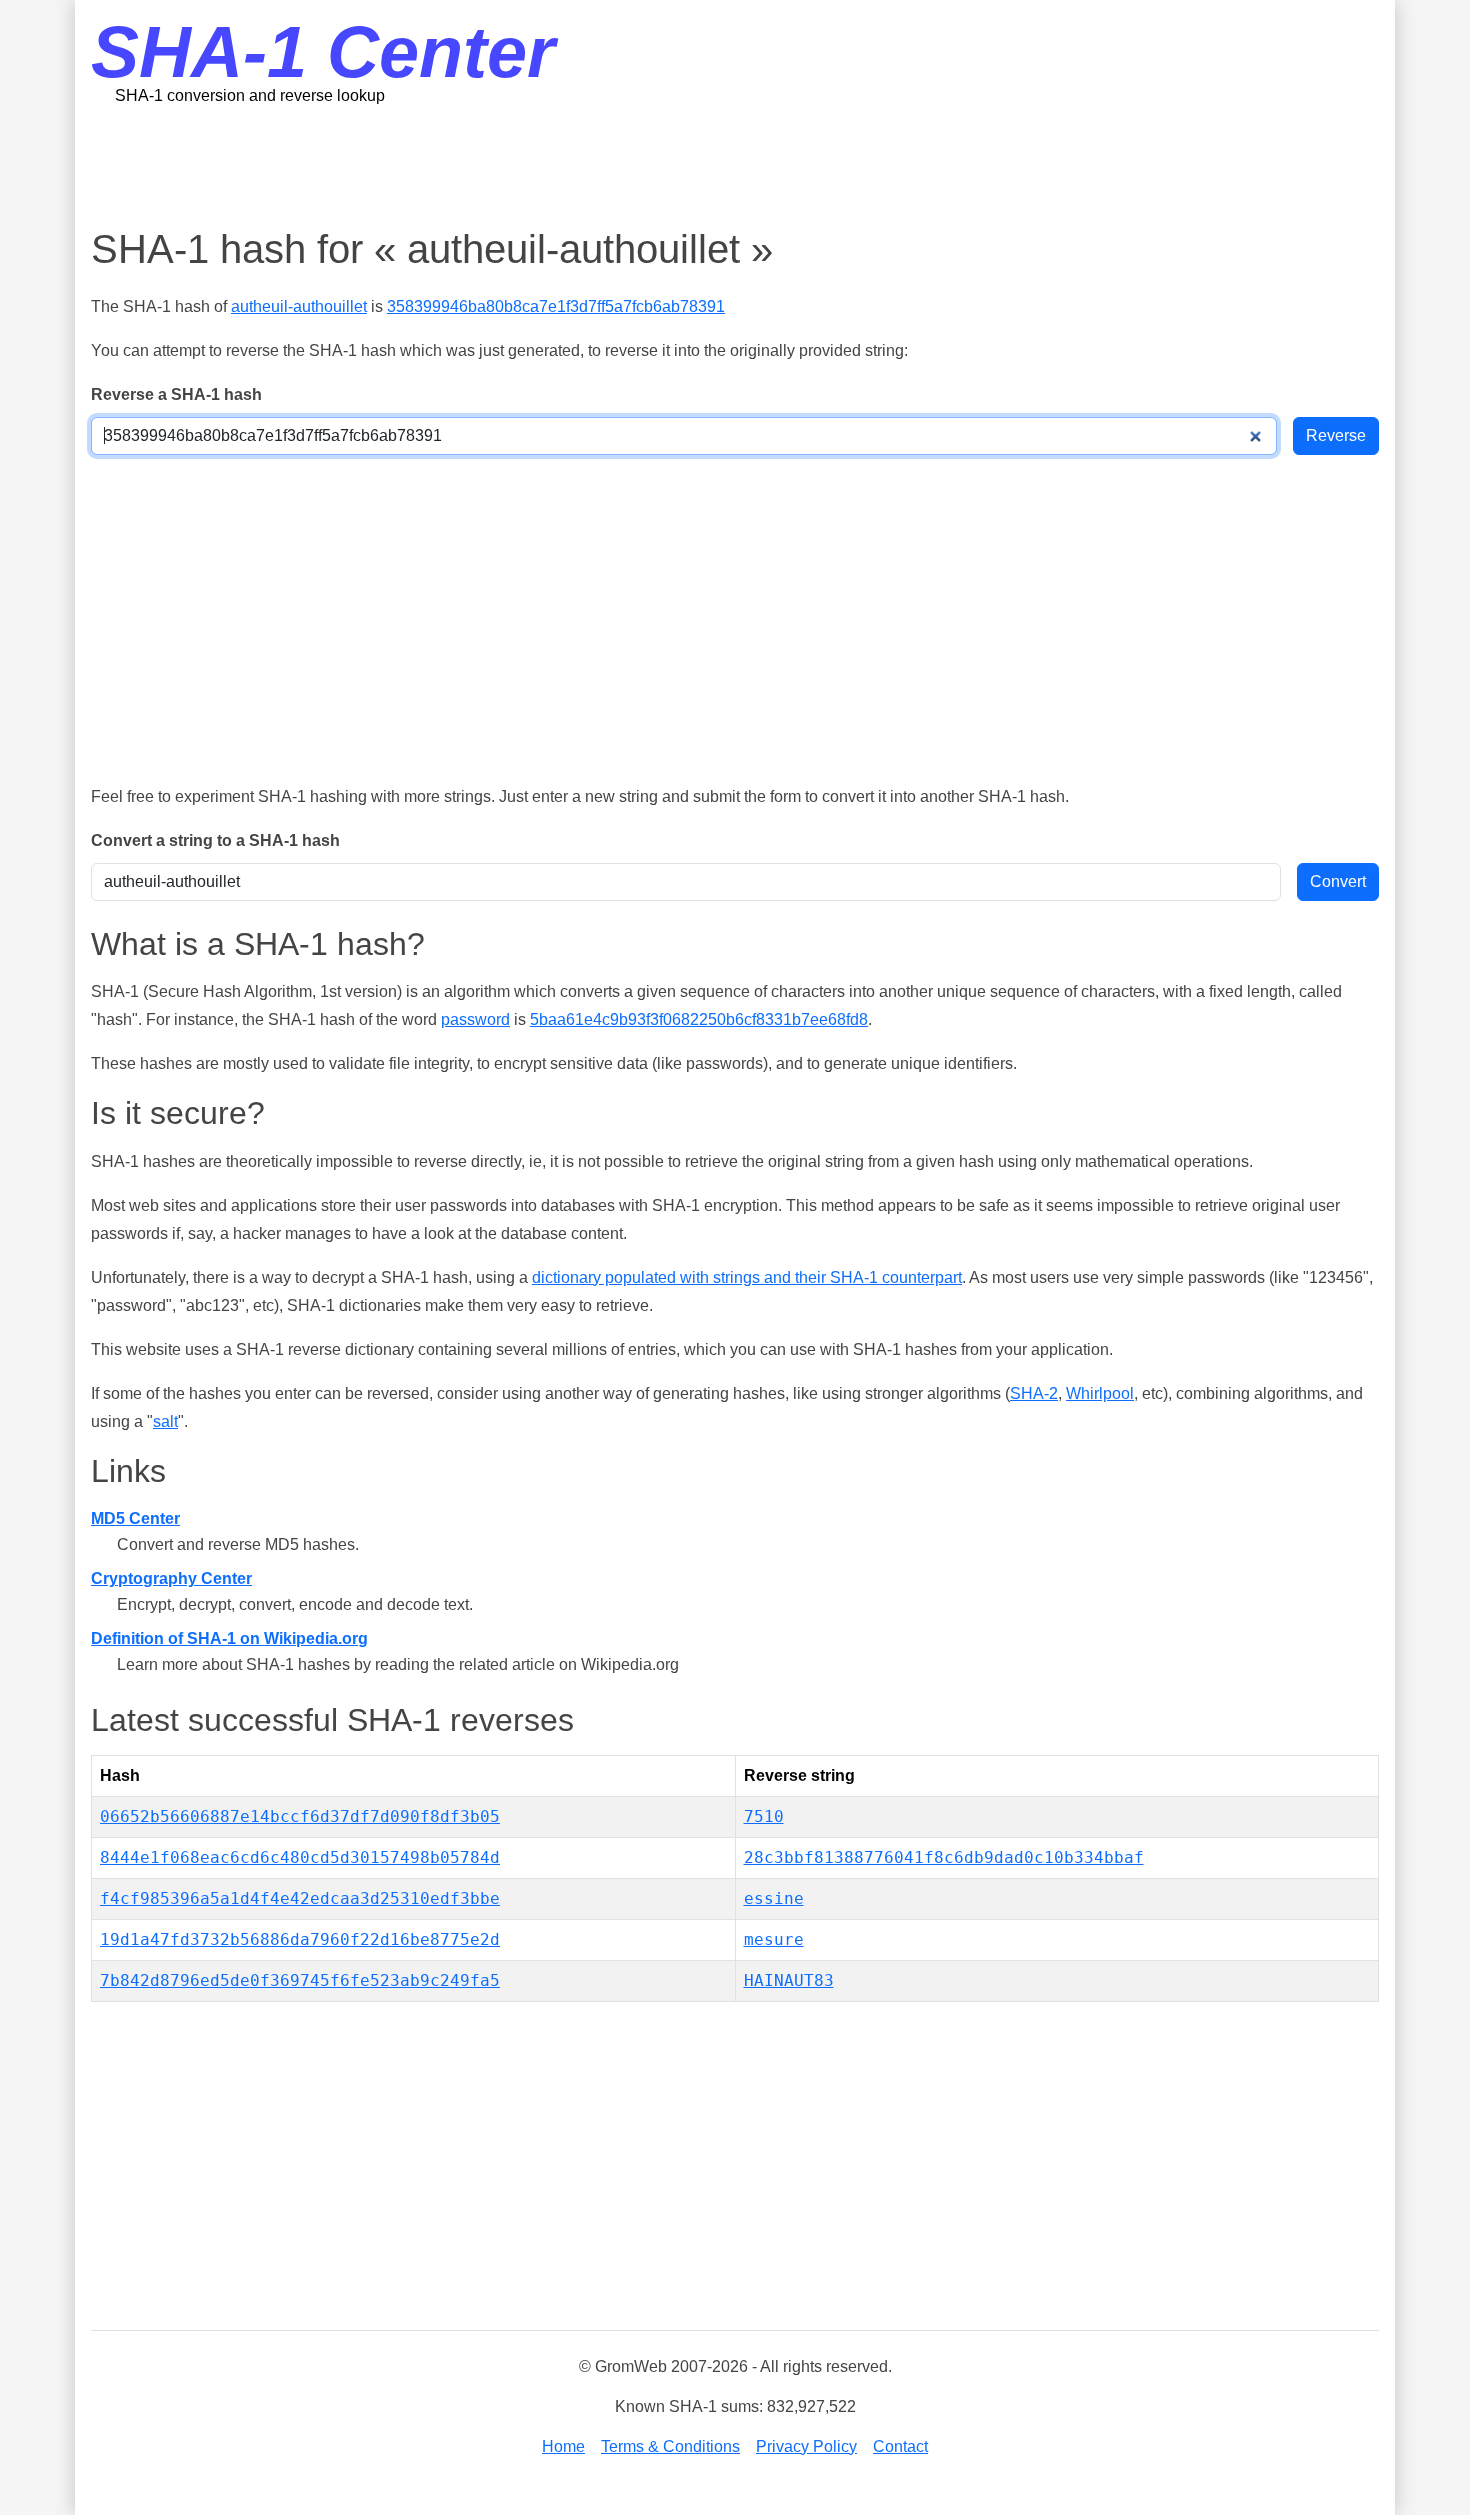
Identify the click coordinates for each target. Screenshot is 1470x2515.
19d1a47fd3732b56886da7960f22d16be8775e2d (300, 1939)
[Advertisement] (735, 165)
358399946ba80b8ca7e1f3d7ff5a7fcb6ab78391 (556, 306)
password (475, 1019)
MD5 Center (135, 1518)
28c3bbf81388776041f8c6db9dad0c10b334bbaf (944, 1857)
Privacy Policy (806, 2446)
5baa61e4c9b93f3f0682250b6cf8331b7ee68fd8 (699, 1019)
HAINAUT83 (789, 1980)
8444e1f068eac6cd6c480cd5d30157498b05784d (300, 1857)
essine (774, 1898)
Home (563, 2446)
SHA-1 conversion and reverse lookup (250, 95)
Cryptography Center (171, 1578)
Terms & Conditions (670, 2446)
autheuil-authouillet (299, 306)
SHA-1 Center (323, 52)
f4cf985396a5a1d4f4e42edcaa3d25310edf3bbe (300, 1898)
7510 (764, 1816)
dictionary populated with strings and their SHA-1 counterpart (747, 1277)
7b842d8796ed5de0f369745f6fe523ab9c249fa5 (300, 1980)
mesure (774, 1939)
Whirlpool (1100, 1393)
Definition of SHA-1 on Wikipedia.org (229, 1638)
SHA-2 (1034, 1393)
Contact (900, 2446)
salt (165, 1421)
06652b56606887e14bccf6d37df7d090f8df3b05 (300, 1816)
